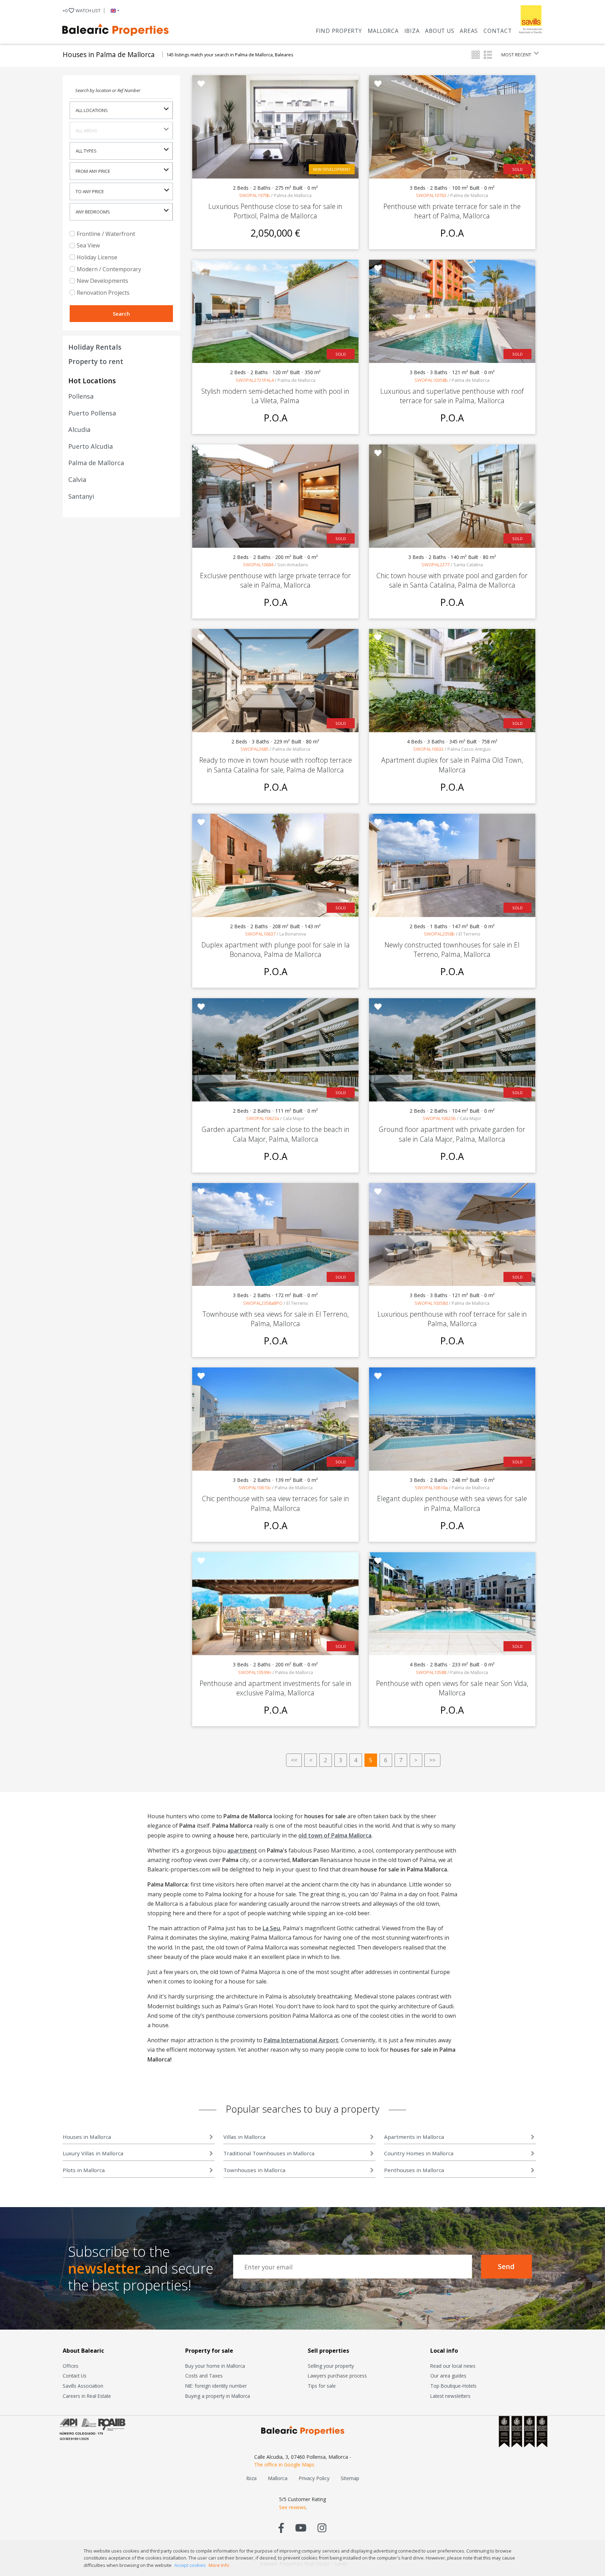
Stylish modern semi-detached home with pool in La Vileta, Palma (275, 396)
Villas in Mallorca (244, 2137)
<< (294, 1760)
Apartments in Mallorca (414, 2137)
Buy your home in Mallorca (215, 2366)
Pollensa (81, 396)
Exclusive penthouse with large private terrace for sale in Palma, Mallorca (275, 580)
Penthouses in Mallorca (414, 2170)
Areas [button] (469, 31)
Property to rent (96, 361)
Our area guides (448, 2376)
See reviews (293, 2507)
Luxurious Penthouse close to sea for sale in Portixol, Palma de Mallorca (275, 211)
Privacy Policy (314, 2478)
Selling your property (331, 2366)
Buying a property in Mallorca (218, 2396)
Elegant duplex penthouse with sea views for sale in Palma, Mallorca (452, 1503)
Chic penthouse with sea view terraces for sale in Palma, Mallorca (276, 1503)
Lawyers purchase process (337, 2376)
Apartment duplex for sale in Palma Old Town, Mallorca (452, 765)
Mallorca (383, 31)
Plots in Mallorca (84, 2170)
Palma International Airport (301, 2040)
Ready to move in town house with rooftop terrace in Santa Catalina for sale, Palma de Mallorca (276, 765)
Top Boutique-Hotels (453, 2386)
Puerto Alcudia (91, 446)
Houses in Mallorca (87, 2137)
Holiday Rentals (95, 347)
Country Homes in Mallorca (419, 2153)
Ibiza (412, 31)
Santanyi (81, 496)
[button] (114, 10)
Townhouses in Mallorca (254, 2170)
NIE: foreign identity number (216, 2386)
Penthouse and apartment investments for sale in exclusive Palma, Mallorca (276, 1688)
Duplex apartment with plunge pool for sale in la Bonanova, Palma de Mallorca (276, 950)
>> (432, 1760)
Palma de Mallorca (96, 463)
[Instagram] (322, 2528)
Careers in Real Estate (87, 2396)
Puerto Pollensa (92, 413)
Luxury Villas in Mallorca (93, 2153)
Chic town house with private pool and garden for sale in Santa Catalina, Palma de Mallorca (452, 580)
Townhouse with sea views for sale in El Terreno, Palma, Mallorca (276, 1319)
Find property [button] (339, 31)
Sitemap (350, 2478)
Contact (498, 31)
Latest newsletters (450, 2396)
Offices (71, 2366)
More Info (219, 2565)
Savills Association (83, 2386)
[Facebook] (281, 2528)
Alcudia (79, 429)
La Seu (271, 1928)
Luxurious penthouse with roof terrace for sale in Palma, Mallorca (452, 1319)
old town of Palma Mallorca (335, 1835)
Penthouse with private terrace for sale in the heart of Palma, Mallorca (452, 211)
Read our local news (453, 2366)
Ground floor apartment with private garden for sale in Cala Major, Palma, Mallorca (452, 1134)
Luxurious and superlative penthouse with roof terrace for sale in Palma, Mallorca (452, 396)
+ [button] (82, 10)
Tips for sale (322, 2386)
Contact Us (75, 2376)
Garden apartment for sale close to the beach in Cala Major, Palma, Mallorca (276, 1134)
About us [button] (440, 31)
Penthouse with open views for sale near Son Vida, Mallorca (452, 1688)
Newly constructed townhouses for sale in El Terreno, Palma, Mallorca (452, 950)
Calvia (77, 479)
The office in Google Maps (284, 2465)
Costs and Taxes (204, 2376)
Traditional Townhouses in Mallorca (269, 2153)
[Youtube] (301, 2528)
